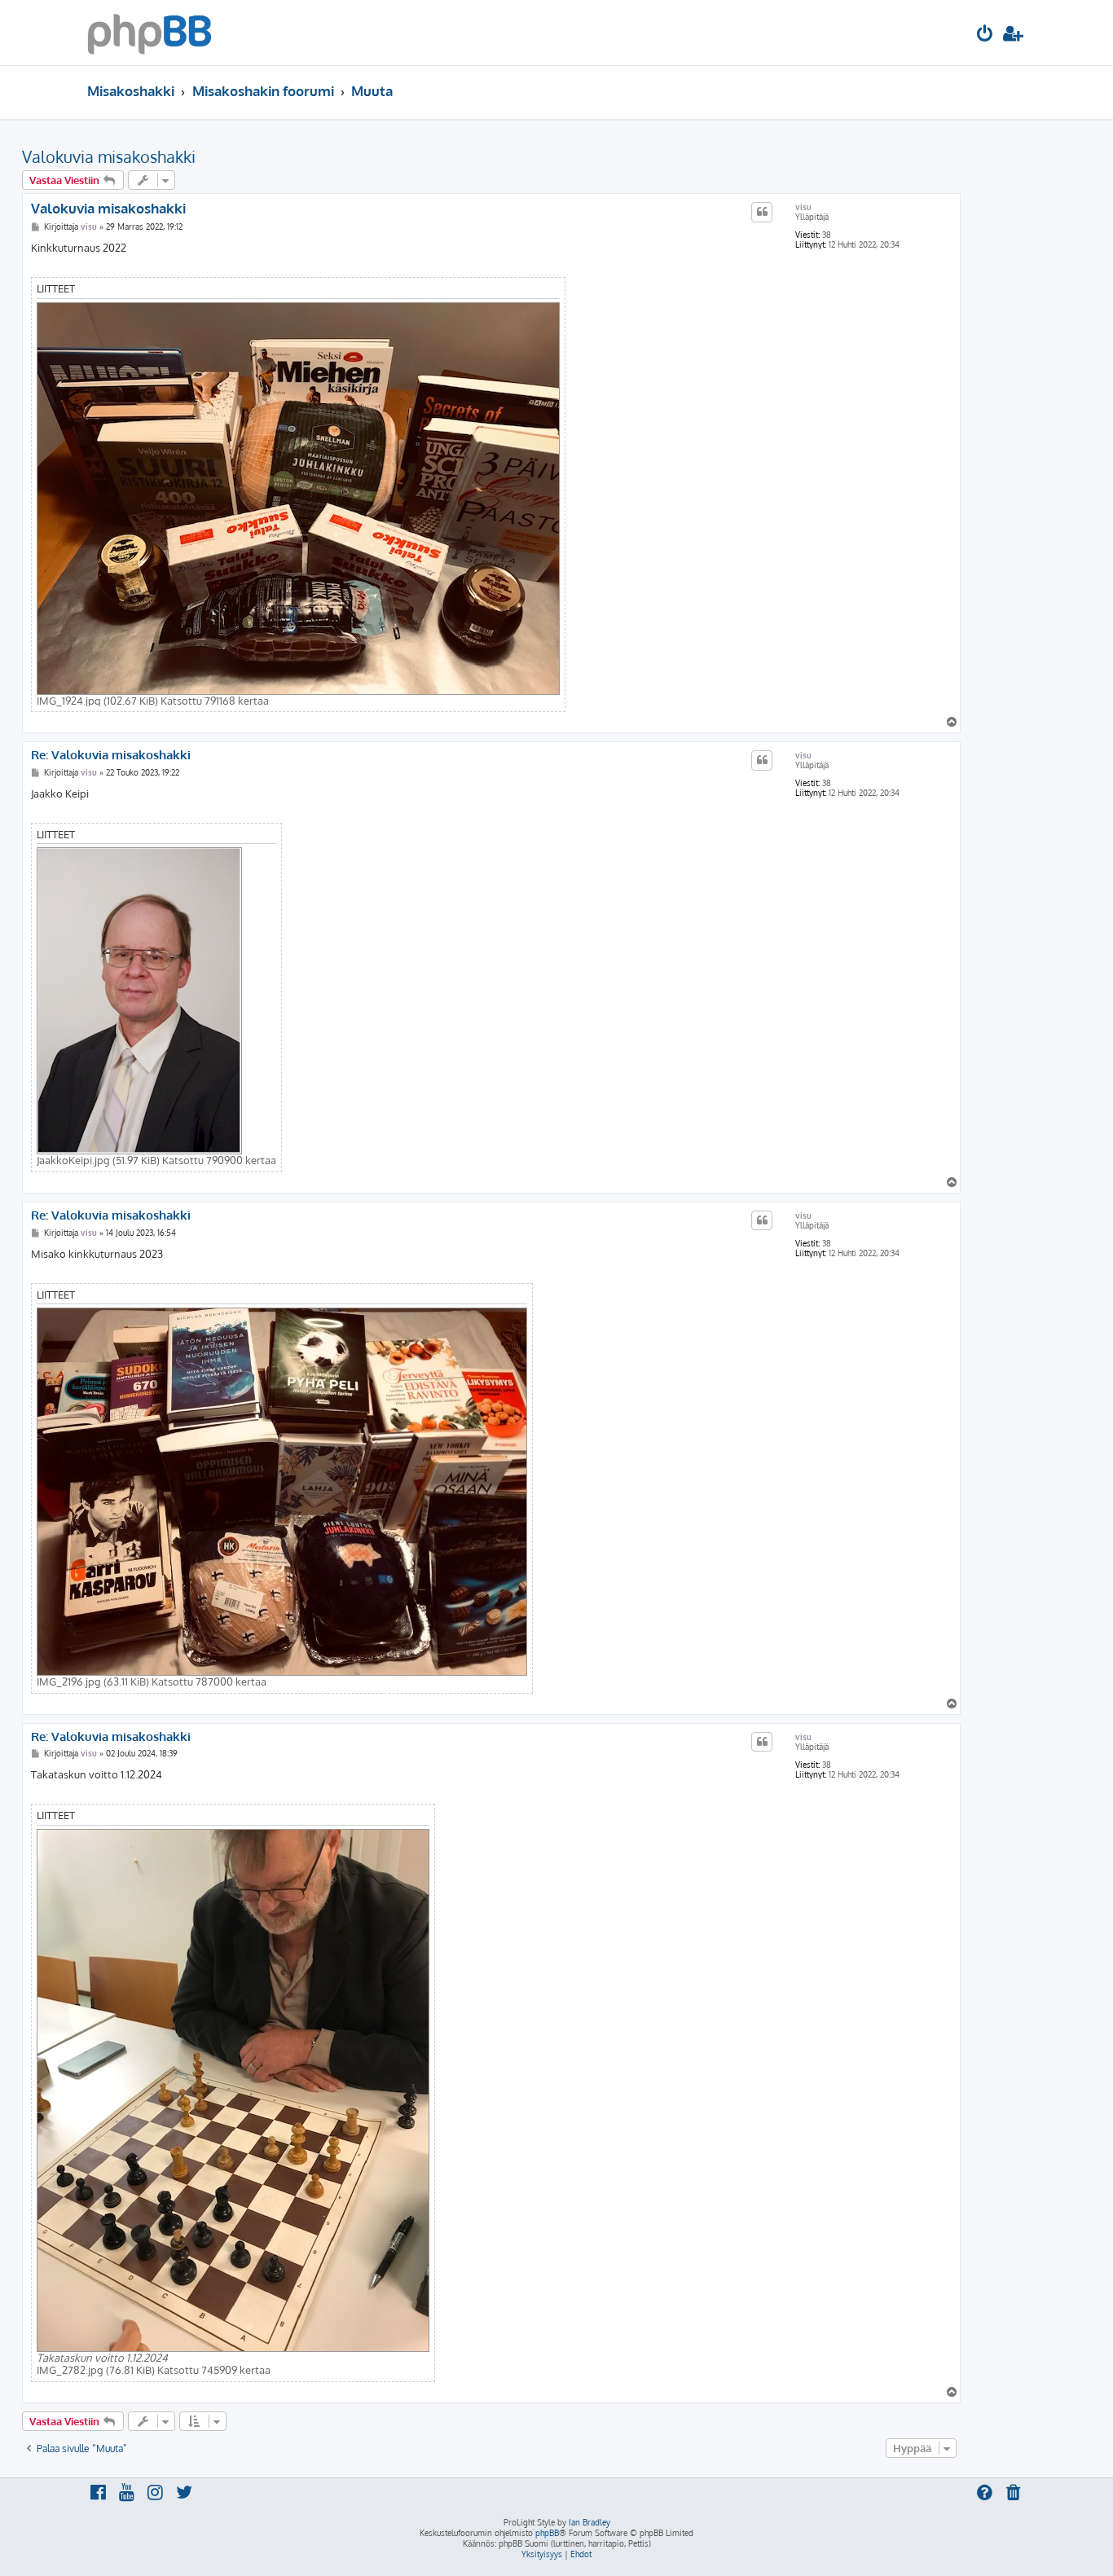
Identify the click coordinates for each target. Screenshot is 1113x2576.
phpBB (547, 2533)
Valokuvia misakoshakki (109, 156)
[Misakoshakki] (150, 33)
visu (803, 207)
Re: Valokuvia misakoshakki (111, 755)
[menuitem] (985, 35)
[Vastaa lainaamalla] (762, 212)
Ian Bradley (589, 2522)
